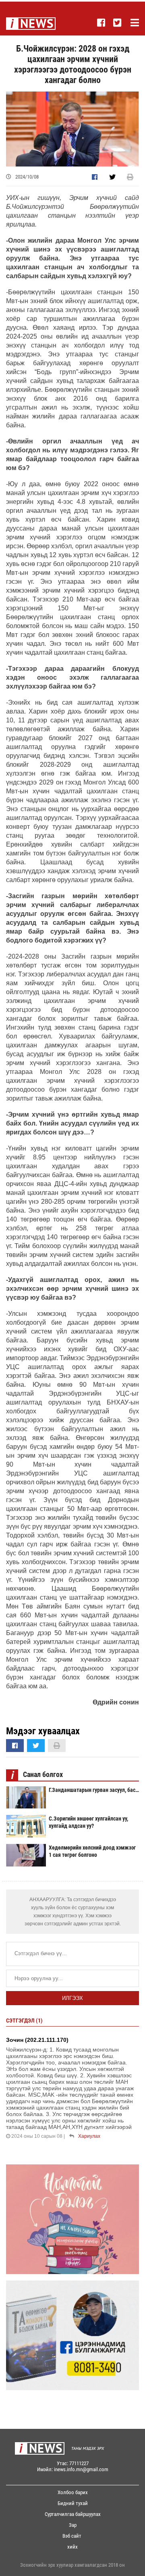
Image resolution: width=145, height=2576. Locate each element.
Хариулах (89, 2136)
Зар (73, 2525)
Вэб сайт (72, 2536)
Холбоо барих (73, 2492)
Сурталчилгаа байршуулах (73, 2514)
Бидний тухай (73, 2503)
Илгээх (72, 1998)
